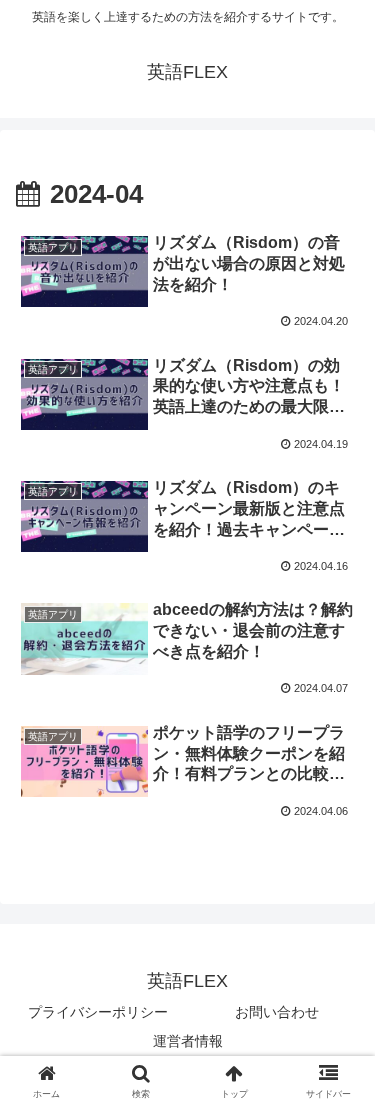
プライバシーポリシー (98, 1012)
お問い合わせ (277, 1012)
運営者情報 (188, 1041)
